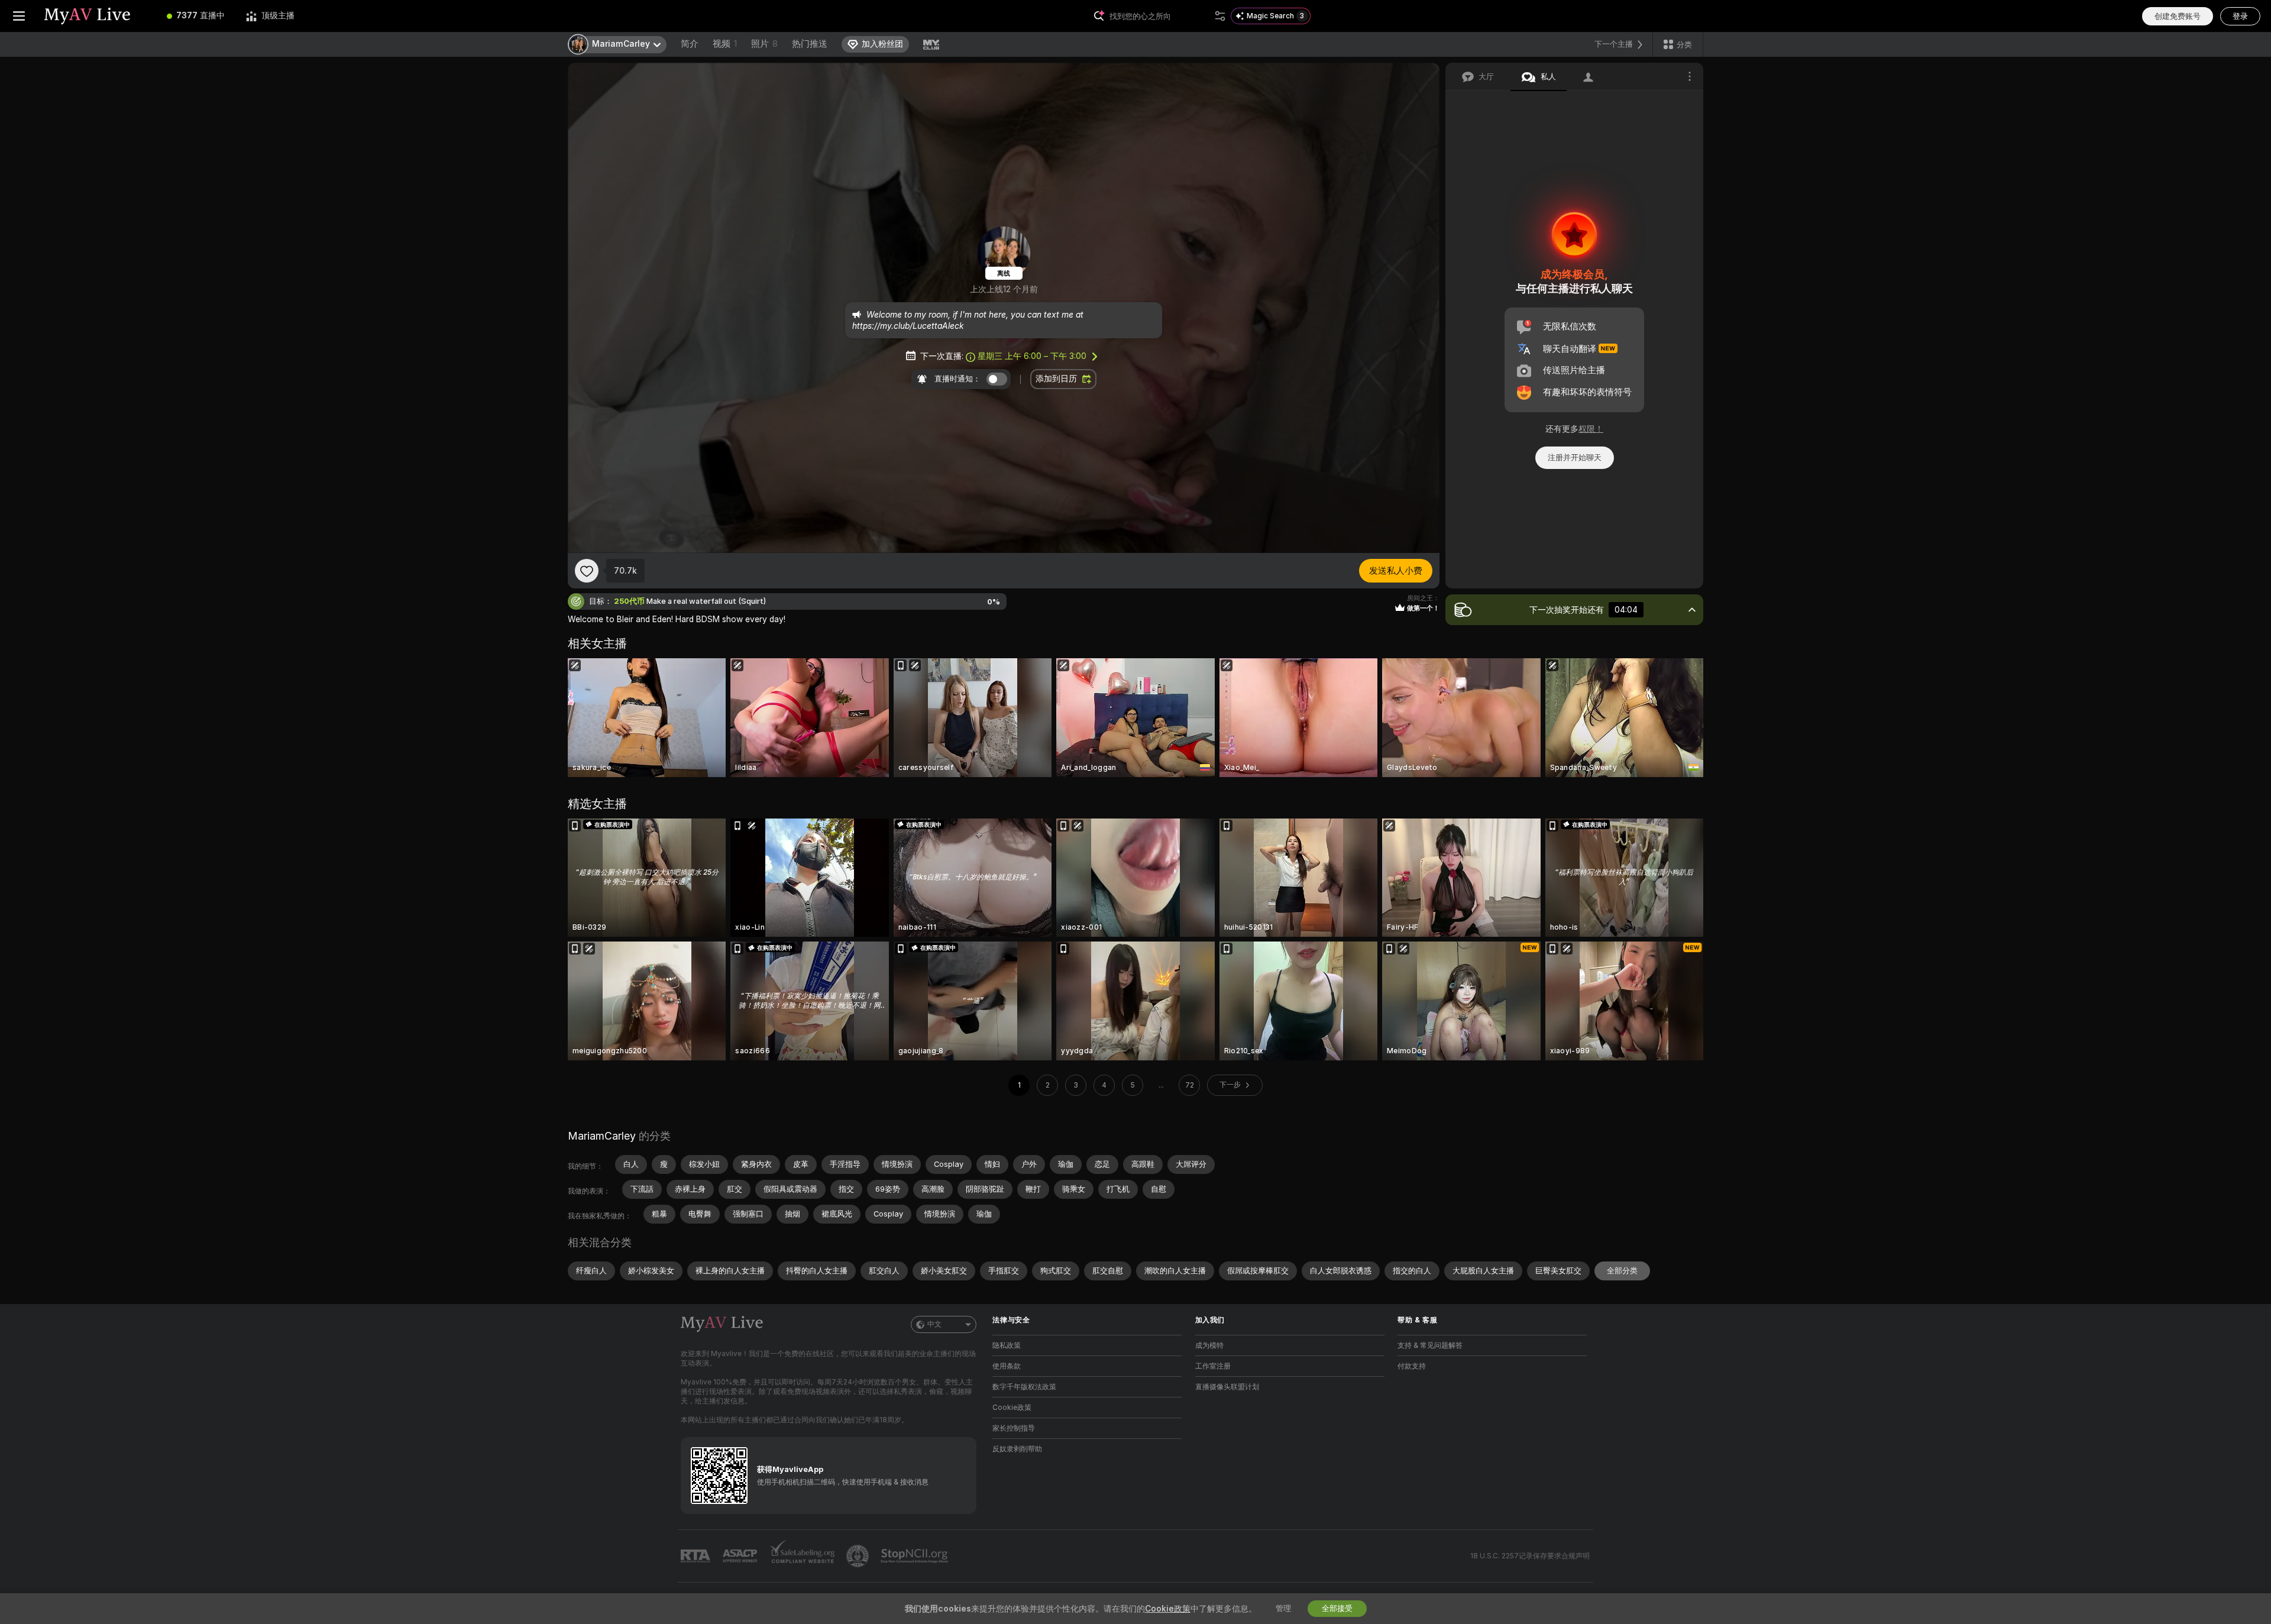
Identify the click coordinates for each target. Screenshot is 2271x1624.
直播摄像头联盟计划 (1227, 1387)
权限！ (1591, 429)
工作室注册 (1213, 1366)
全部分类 (1622, 1271)
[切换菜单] (19, 16)
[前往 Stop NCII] (915, 1556)
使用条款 (1007, 1366)
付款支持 (1412, 1366)
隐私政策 (1007, 1345)
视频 (725, 44)
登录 (2240, 16)
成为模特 (1209, 1345)
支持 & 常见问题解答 (1430, 1345)
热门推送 (810, 44)
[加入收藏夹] (587, 571)
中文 (934, 1324)
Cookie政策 (1012, 1408)
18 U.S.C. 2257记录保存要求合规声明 (1530, 1556)
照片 (764, 44)
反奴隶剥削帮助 (1017, 1449)
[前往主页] (97, 16)
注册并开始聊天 (1575, 457)
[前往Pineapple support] (859, 1556)
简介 (690, 44)
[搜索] (1220, 16)
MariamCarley (602, 1136)
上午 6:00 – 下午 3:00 (1032, 356)
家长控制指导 (1014, 1428)
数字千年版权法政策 (1024, 1387)
